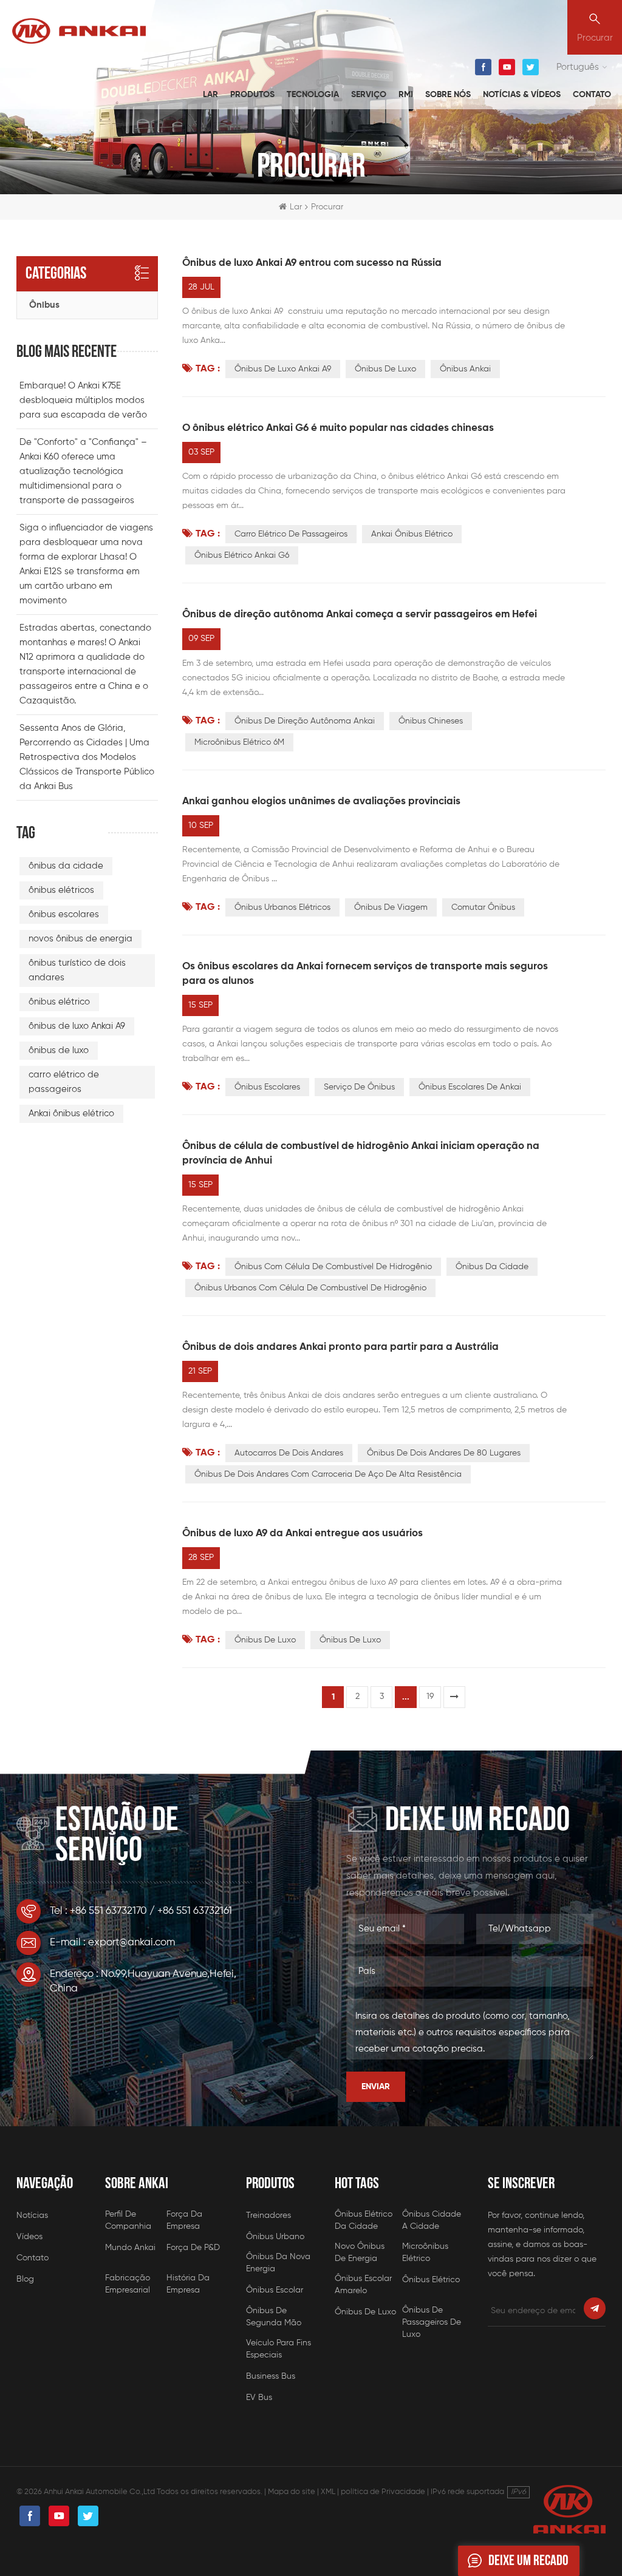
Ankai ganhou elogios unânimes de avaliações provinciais (321, 802)
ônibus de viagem (391, 907)
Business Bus (271, 2376)
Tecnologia (313, 95)
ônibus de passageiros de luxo (432, 2317)
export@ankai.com (132, 1943)
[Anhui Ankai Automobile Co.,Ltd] (79, 31)
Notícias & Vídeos (522, 95)
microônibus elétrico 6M (239, 742)
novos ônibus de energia (80, 939)
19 (430, 1696)
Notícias (32, 2215)
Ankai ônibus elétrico (412, 534)
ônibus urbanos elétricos (282, 907)
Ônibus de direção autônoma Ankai (305, 721)
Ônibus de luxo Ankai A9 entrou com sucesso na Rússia (312, 263)
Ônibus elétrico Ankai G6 (242, 555)
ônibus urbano (275, 2237)
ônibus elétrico (59, 1002)
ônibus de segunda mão (274, 2317)
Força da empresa (184, 2220)
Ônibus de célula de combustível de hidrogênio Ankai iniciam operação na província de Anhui (361, 1154)
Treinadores (268, 2215)
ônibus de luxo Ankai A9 (283, 369)
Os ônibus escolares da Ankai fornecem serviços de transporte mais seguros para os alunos (365, 974)
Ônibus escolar (275, 2290)
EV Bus (259, 2398)
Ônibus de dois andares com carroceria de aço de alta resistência (328, 1474)
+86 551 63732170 (108, 1911)
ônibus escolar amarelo (363, 2285)
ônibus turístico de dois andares (77, 970)
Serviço (369, 95)
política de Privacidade (383, 2492)
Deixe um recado (528, 2561)
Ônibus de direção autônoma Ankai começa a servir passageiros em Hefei (360, 615)
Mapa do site (292, 2492)
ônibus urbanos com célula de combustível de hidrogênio (310, 1288)
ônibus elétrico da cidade (364, 2220)
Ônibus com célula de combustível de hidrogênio (333, 1267)
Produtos (252, 95)
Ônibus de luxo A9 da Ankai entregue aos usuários (302, 1534)
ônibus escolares (267, 1087)
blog (25, 2279)
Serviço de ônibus (359, 1087)
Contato (592, 95)
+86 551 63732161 (195, 1911)
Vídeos (29, 2237)
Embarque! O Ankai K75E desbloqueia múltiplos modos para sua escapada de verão (83, 400)
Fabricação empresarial (128, 2284)
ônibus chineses (431, 721)
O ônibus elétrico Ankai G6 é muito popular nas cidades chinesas (338, 428)
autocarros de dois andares (289, 1453)
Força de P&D (193, 2248)
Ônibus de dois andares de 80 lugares (444, 1453)
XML (328, 2492)
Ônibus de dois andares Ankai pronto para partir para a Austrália (340, 1347)
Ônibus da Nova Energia (278, 2263)
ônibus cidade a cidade (432, 2220)
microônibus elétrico (425, 2252)
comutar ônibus (483, 907)
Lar (210, 95)
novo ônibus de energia (360, 2252)
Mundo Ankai (130, 2248)
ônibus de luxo (385, 369)
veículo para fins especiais (279, 2349)
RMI (406, 95)
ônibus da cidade (492, 1267)
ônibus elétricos (61, 890)
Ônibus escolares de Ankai (470, 1087)
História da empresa (188, 2284)
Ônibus (44, 305)
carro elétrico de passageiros (291, 534)
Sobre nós (448, 95)
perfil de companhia (128, 2220)
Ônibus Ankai (465, 369)
